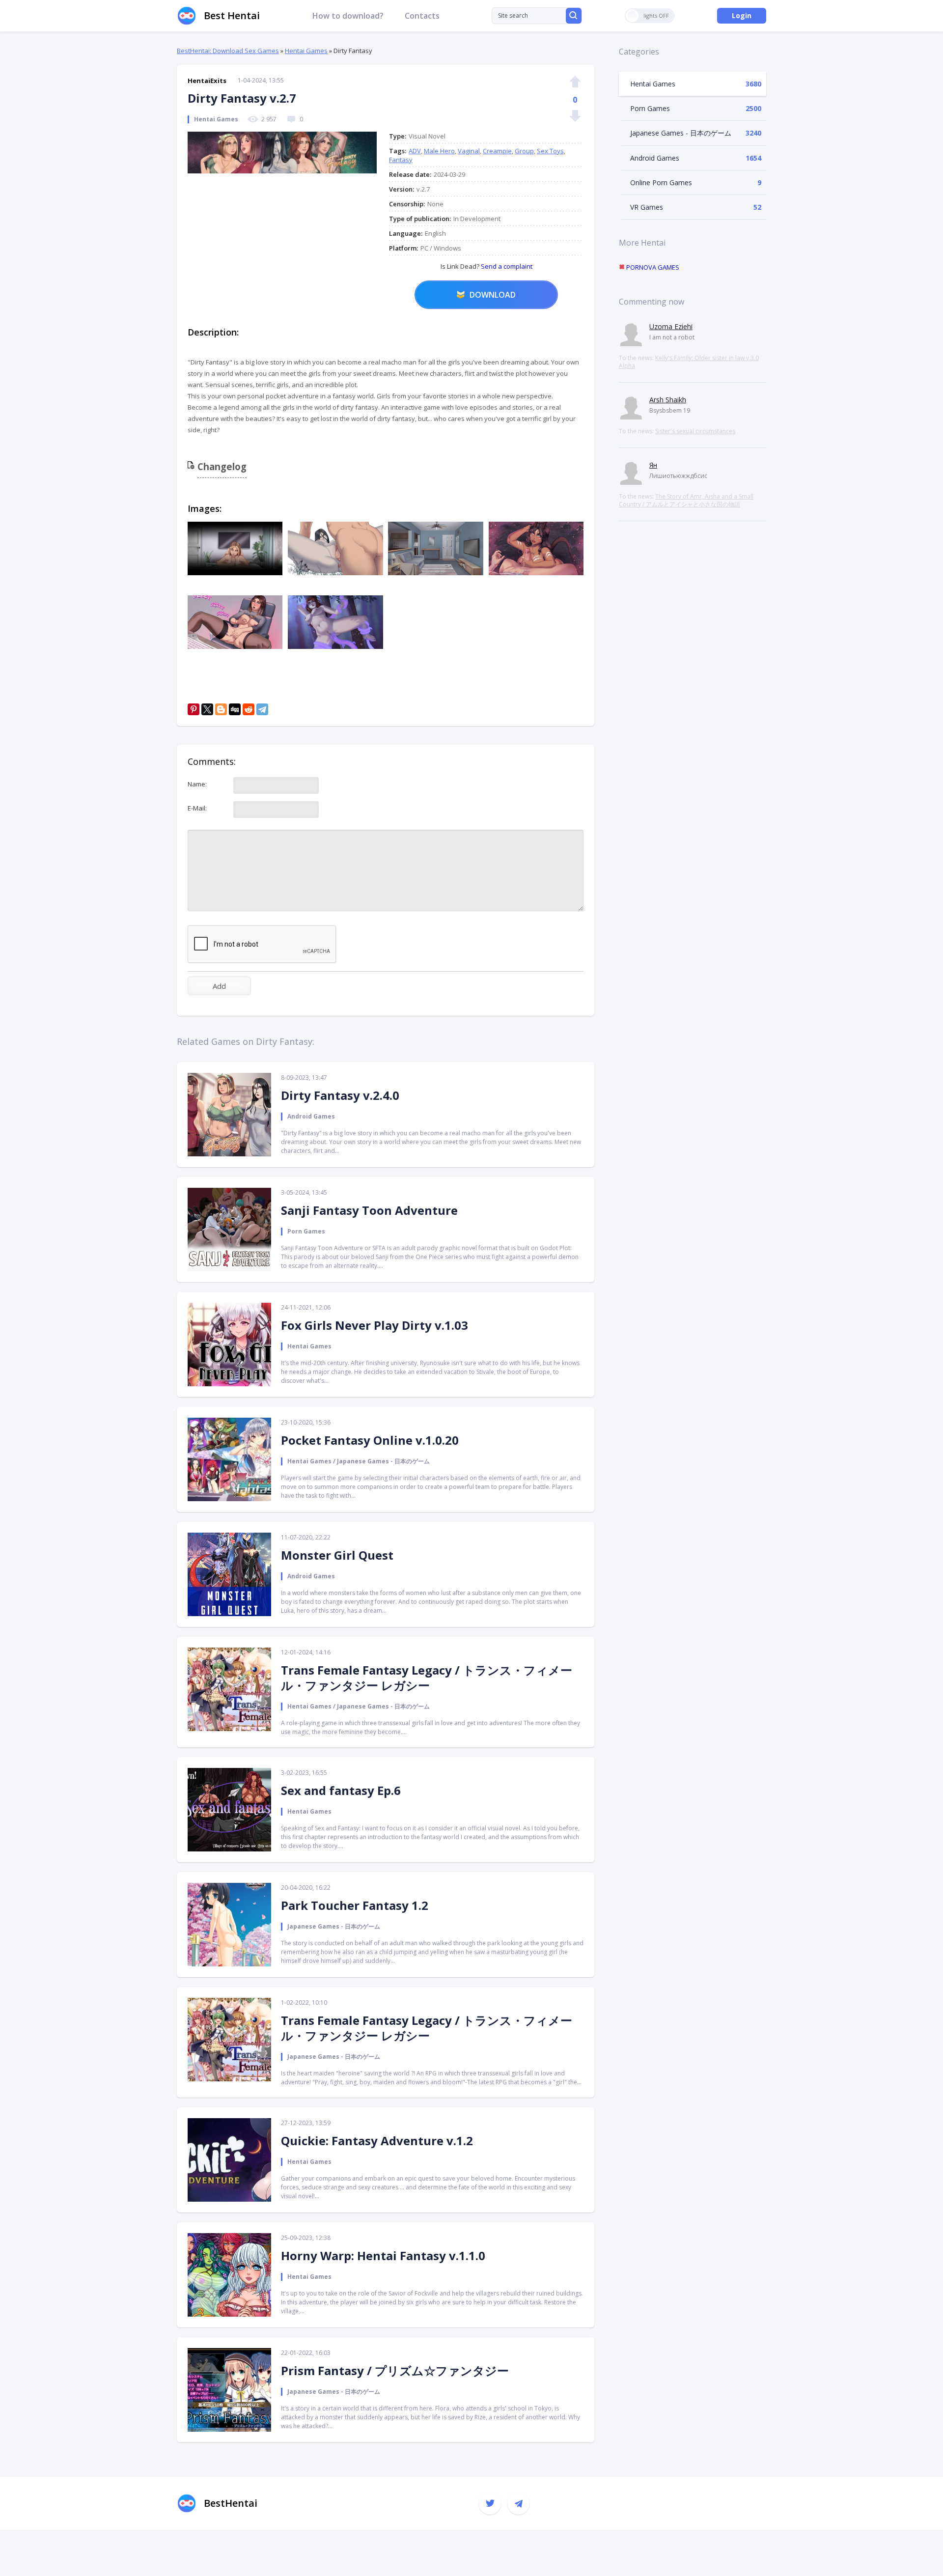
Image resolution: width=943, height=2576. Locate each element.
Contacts (422, 16)
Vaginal (469, 151)
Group (524, 151)
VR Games (647, 207)
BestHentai (231, 2503)
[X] (207, 709)
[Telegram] (262, 709)
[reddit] (249, 709)
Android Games (655, 158)
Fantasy (401, 160)
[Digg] (235, 709)
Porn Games (650, 108)
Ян (653, 465)
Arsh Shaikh (668, 400)
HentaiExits (207, 81)
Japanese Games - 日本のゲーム (681, 133)
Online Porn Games (661, 182)
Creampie (497, 151)
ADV (415, 151)
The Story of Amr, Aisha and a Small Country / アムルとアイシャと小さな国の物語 (686, 500)
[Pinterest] (194, 709)
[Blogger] (221, 709)
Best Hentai (232, 15)
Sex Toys (550, 151)
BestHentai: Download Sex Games (228, 51)
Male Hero (439, 151)
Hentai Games (306, 51)
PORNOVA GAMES (652, 267)
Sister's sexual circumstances (695, 431)
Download (493, 295)
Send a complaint (506, 266)
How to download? (348, 16)
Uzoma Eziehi (671, 326)
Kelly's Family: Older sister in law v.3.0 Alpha (689, 362)
